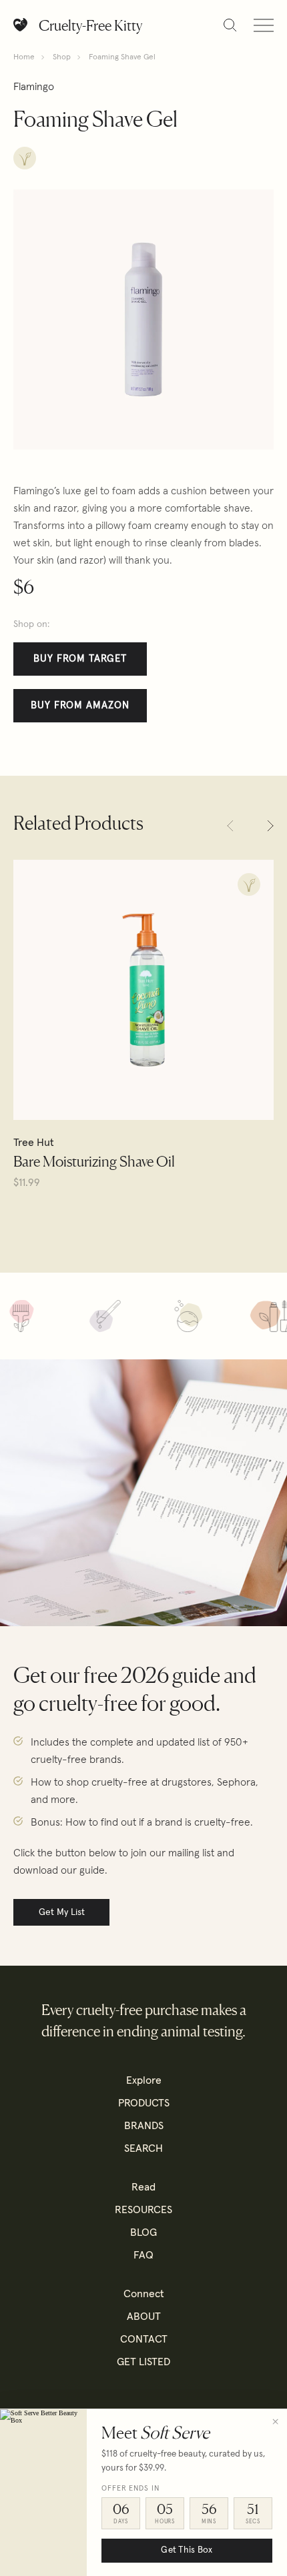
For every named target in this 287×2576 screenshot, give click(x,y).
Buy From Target (80, 659)
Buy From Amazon (80, 705)
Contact (144, 2339)
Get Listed (143, 2362)
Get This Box (187, 2550)
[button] (230, 826)
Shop (62, 57)
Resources (143, 2210)
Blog (143, 2232)
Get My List (62, 1912)
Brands (144, 2126)
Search (143, 2148)
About (144, 2317)
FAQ (143, 2255)
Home (24, 57)
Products (144, 2103)
